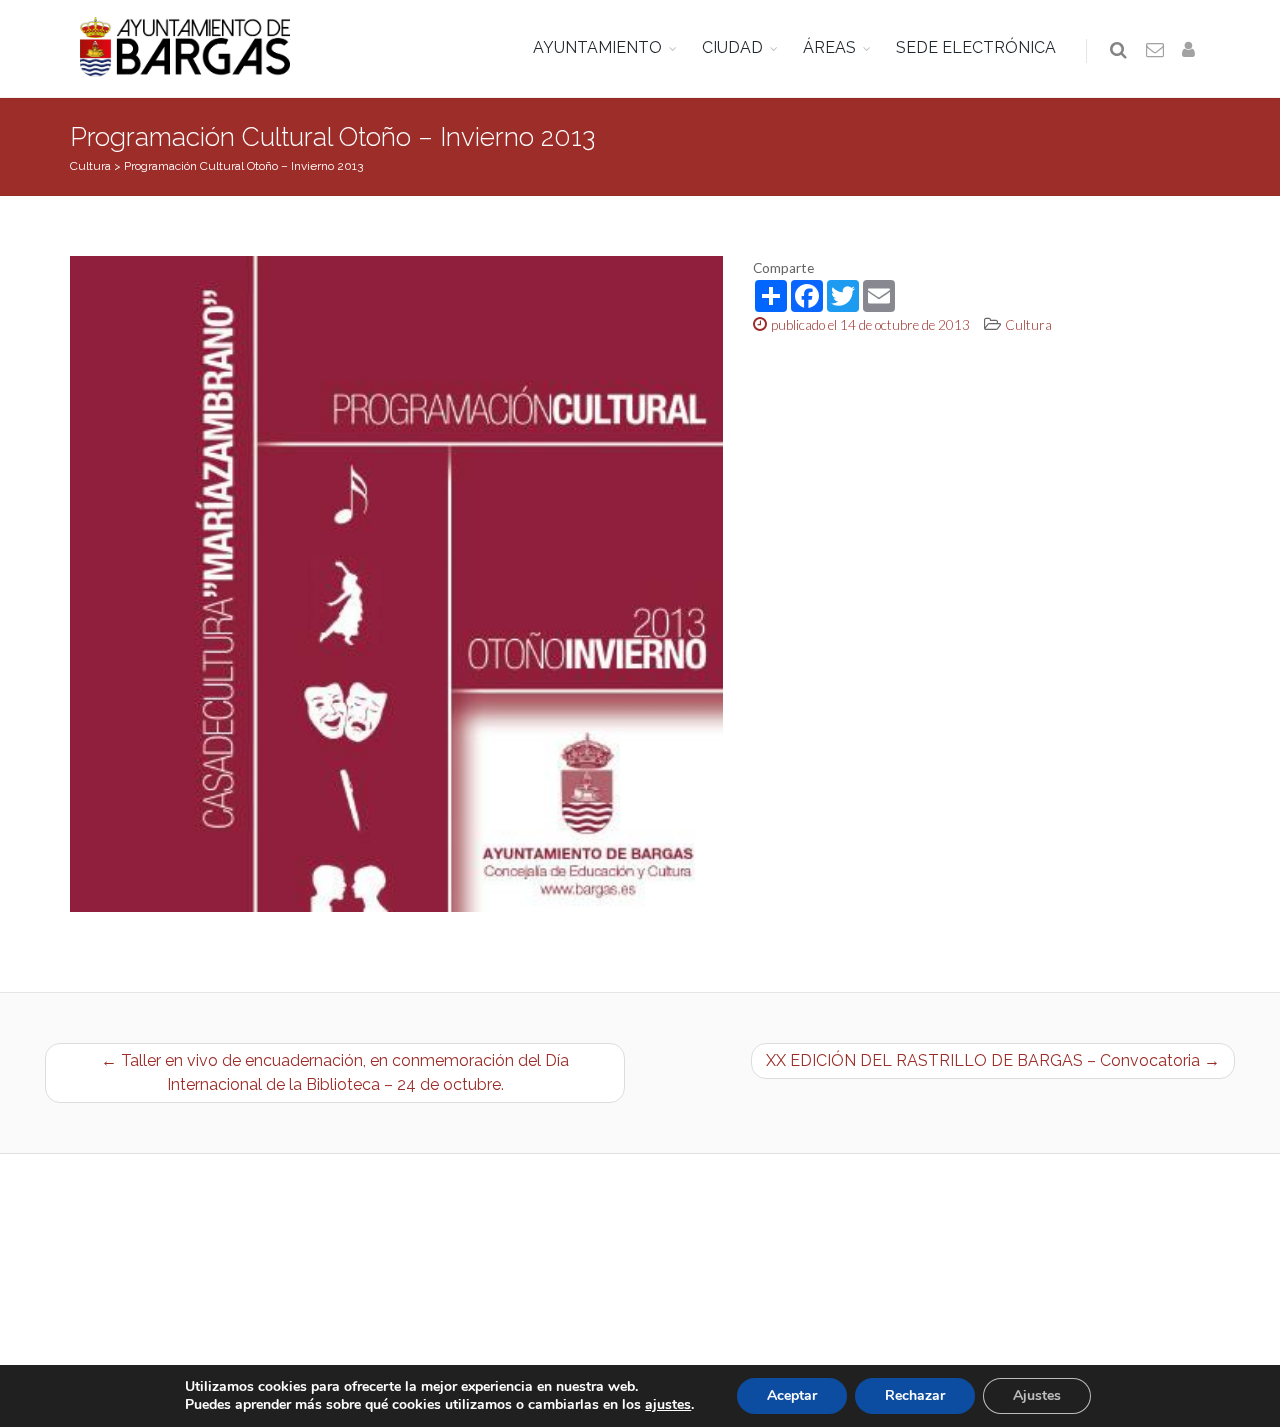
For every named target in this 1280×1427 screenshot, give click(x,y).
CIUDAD (732, 47)
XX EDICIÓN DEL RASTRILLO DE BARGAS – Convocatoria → (993, 1060)
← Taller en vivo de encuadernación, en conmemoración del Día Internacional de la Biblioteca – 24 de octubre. (335, 1072)
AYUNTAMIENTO (597, 47)
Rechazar (915, 1395)
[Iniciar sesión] (1192, 51)
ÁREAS (829, 47)
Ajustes (1037, 1395)
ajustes (668, 1405)
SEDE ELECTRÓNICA (976, 47)
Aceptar (792, 1395)
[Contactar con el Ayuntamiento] (1156, 51)
